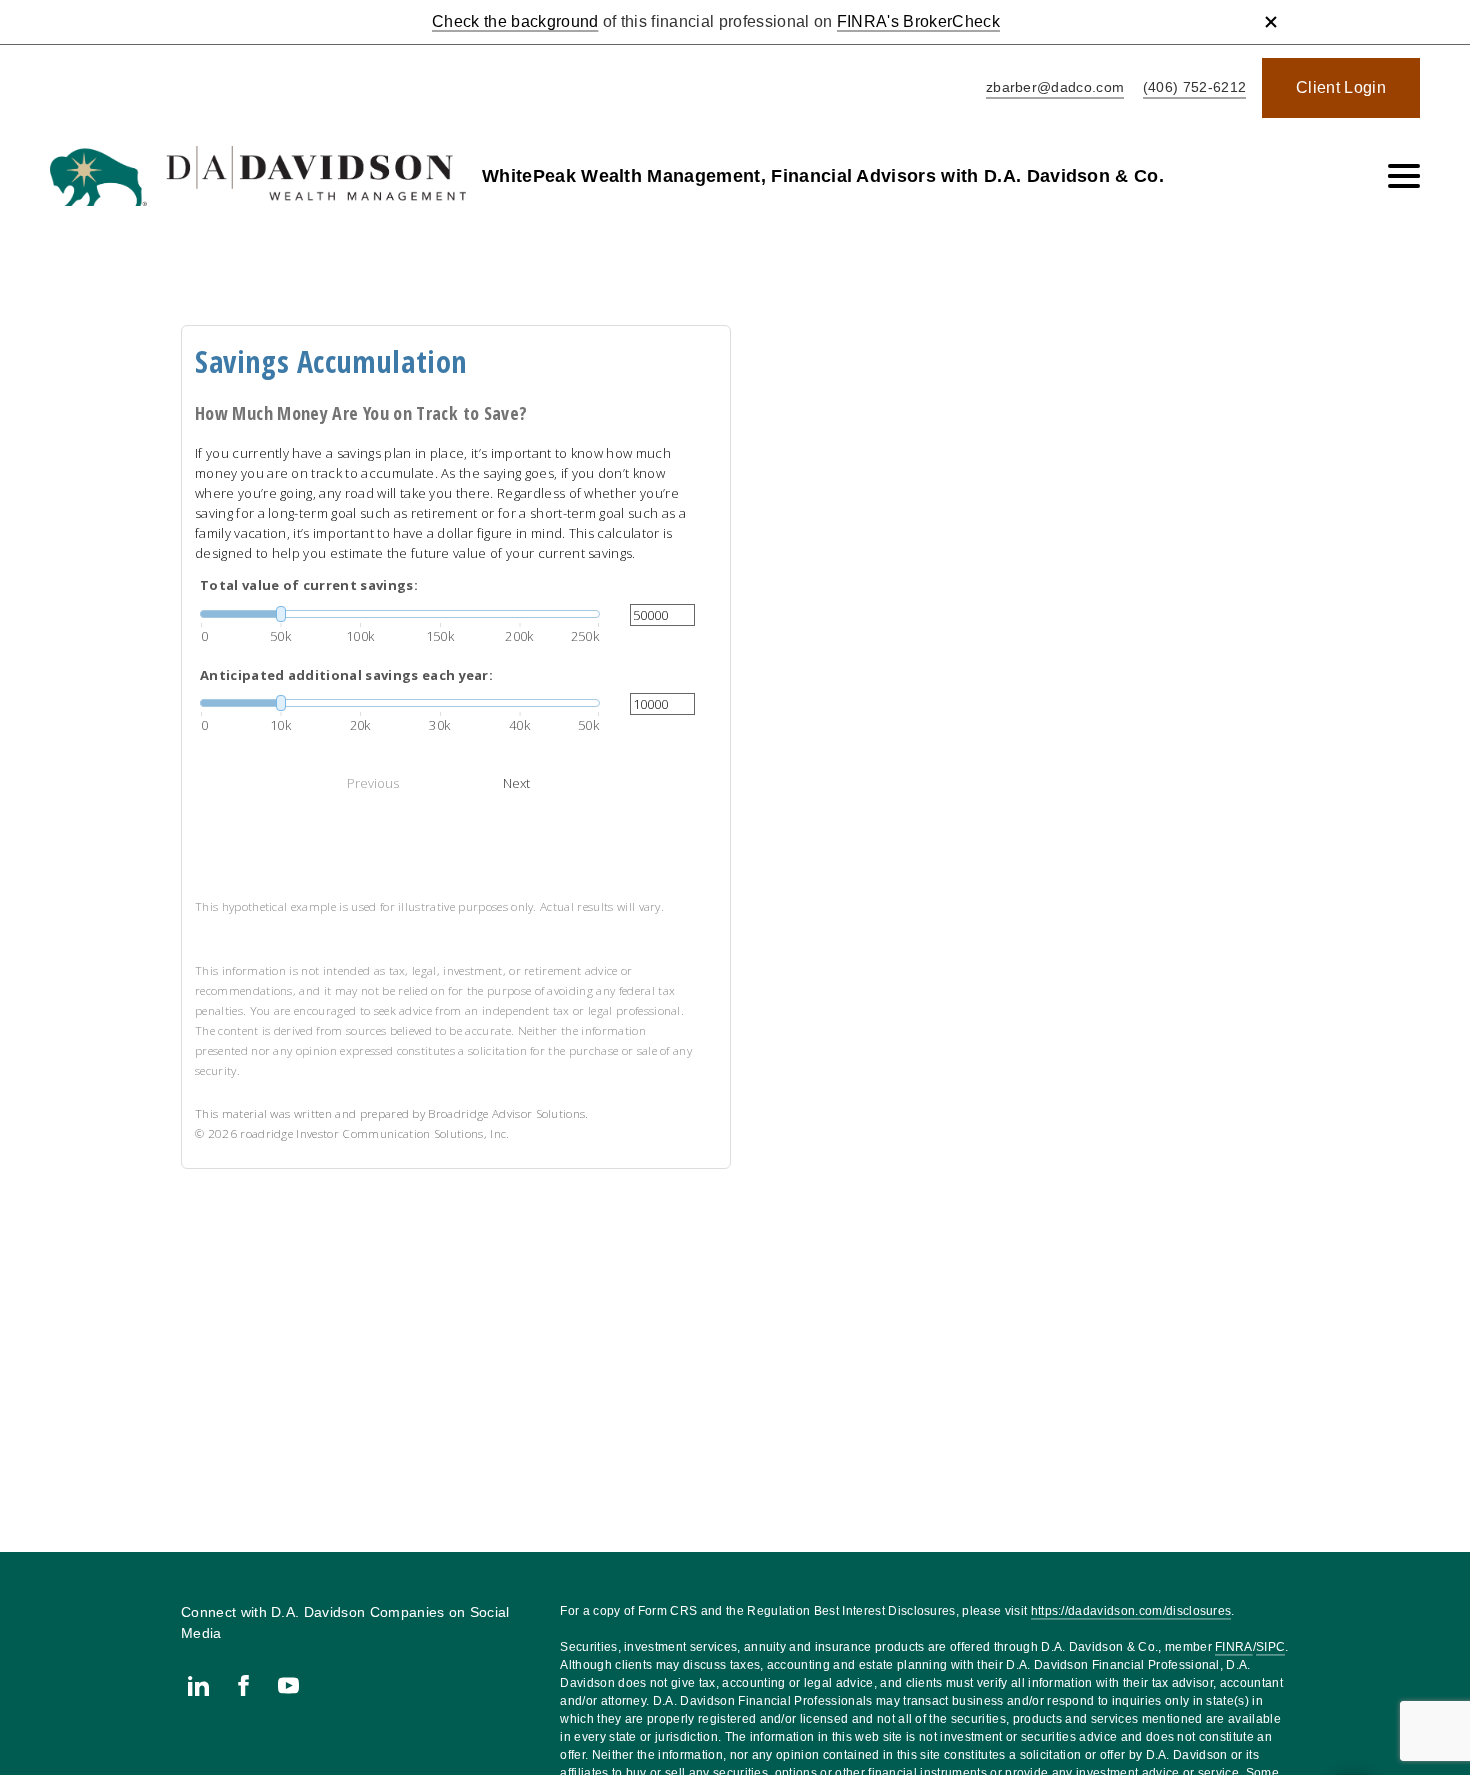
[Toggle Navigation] (1404, 176)
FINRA (1234, 1647)
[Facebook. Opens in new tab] (243, 1685)
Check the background (515, 21)
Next (516, 783)
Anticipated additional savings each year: (346, 675)
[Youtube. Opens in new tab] (288, 1685)
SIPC (1270, 1647)
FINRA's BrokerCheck (918, 21)
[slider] (400, 614)
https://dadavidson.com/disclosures (1131, 1611)
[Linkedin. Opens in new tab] (198, 1685)
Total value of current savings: (309, 585)
